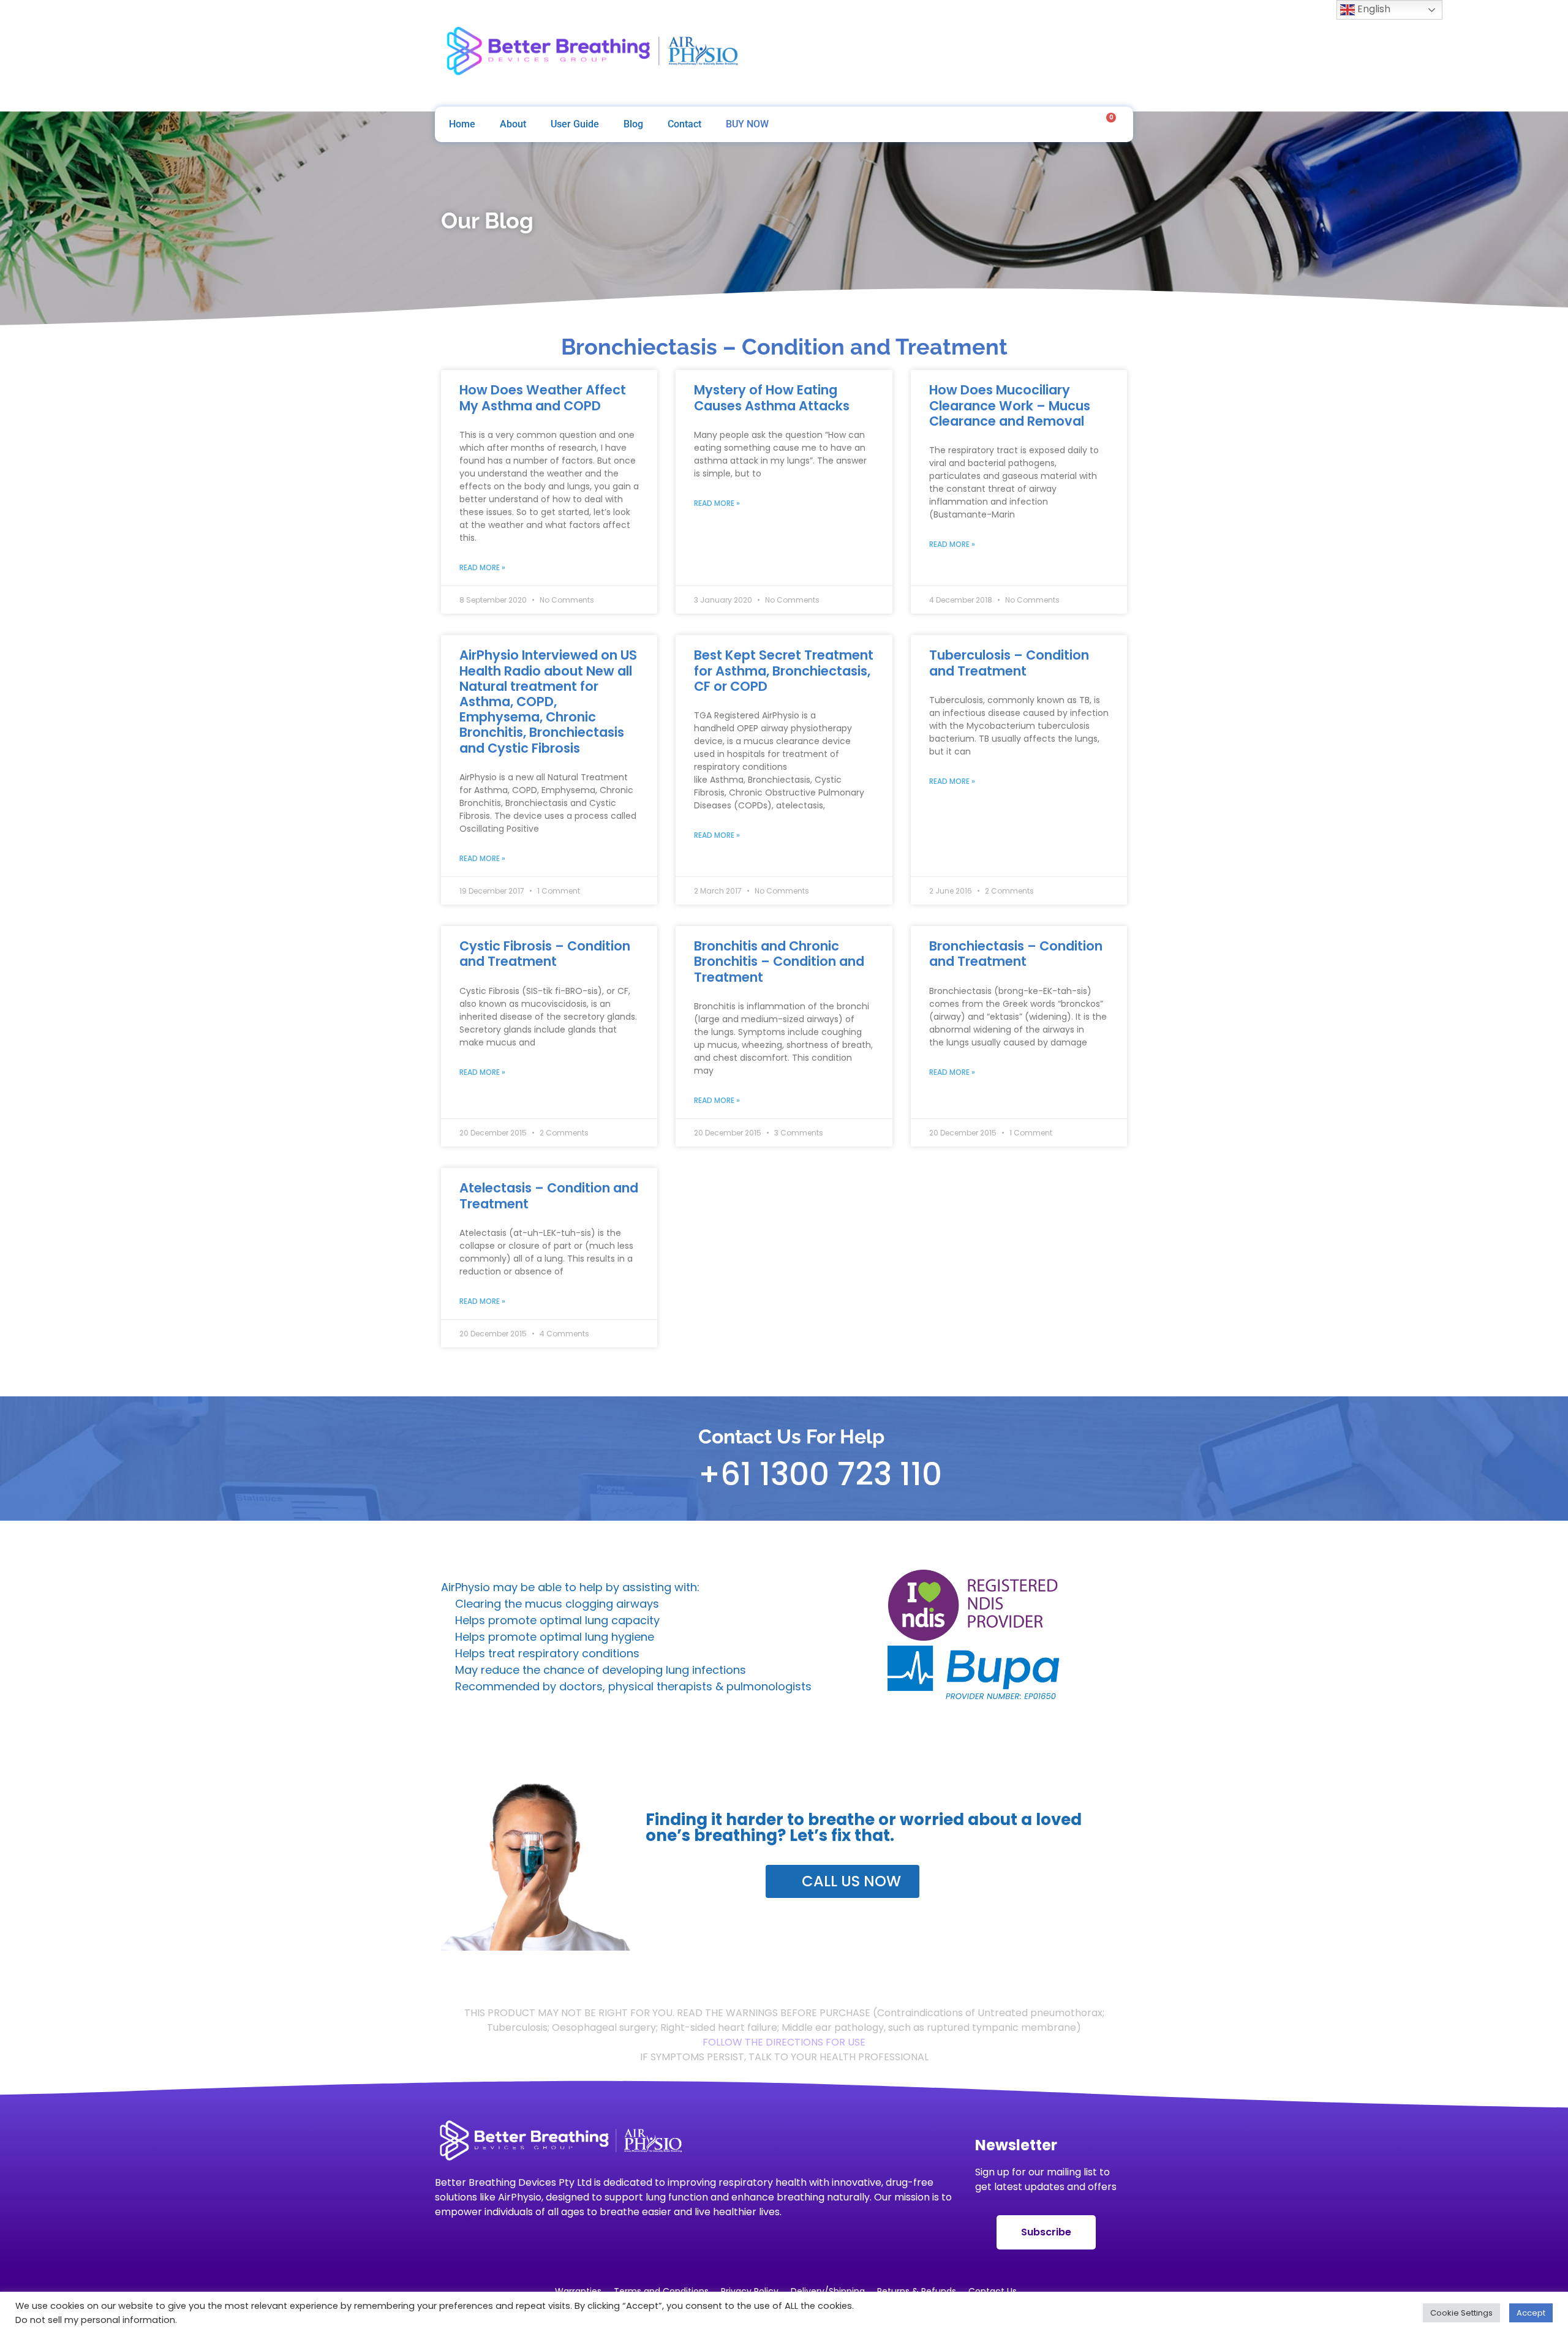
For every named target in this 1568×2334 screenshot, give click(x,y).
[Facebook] (1017, 53)
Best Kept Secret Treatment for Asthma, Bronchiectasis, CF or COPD (784, 670)
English (1373, 9)
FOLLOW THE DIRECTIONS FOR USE (784, 2042)
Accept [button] (1531, 2313)
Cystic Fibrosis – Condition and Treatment (545, 954)
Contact (684, 124)
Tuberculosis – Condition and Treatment (1009, 663)
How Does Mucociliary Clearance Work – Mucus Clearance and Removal (1010, 405)
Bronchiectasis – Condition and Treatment (1016, 954)
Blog (633, 124)
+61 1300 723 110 (820, 1474)
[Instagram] (1050, 53)
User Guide (575, 124)
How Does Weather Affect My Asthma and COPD (543, 397)
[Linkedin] (1115, 53)
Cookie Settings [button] (1461, 2313)
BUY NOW (747, 124)
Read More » (482, 567)
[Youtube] (1082, 53)
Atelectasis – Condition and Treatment (549, 1195)
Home (462, 124)
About (513, 124)
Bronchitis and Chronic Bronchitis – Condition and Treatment (779, 961)
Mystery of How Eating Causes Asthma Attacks (772, 397)
